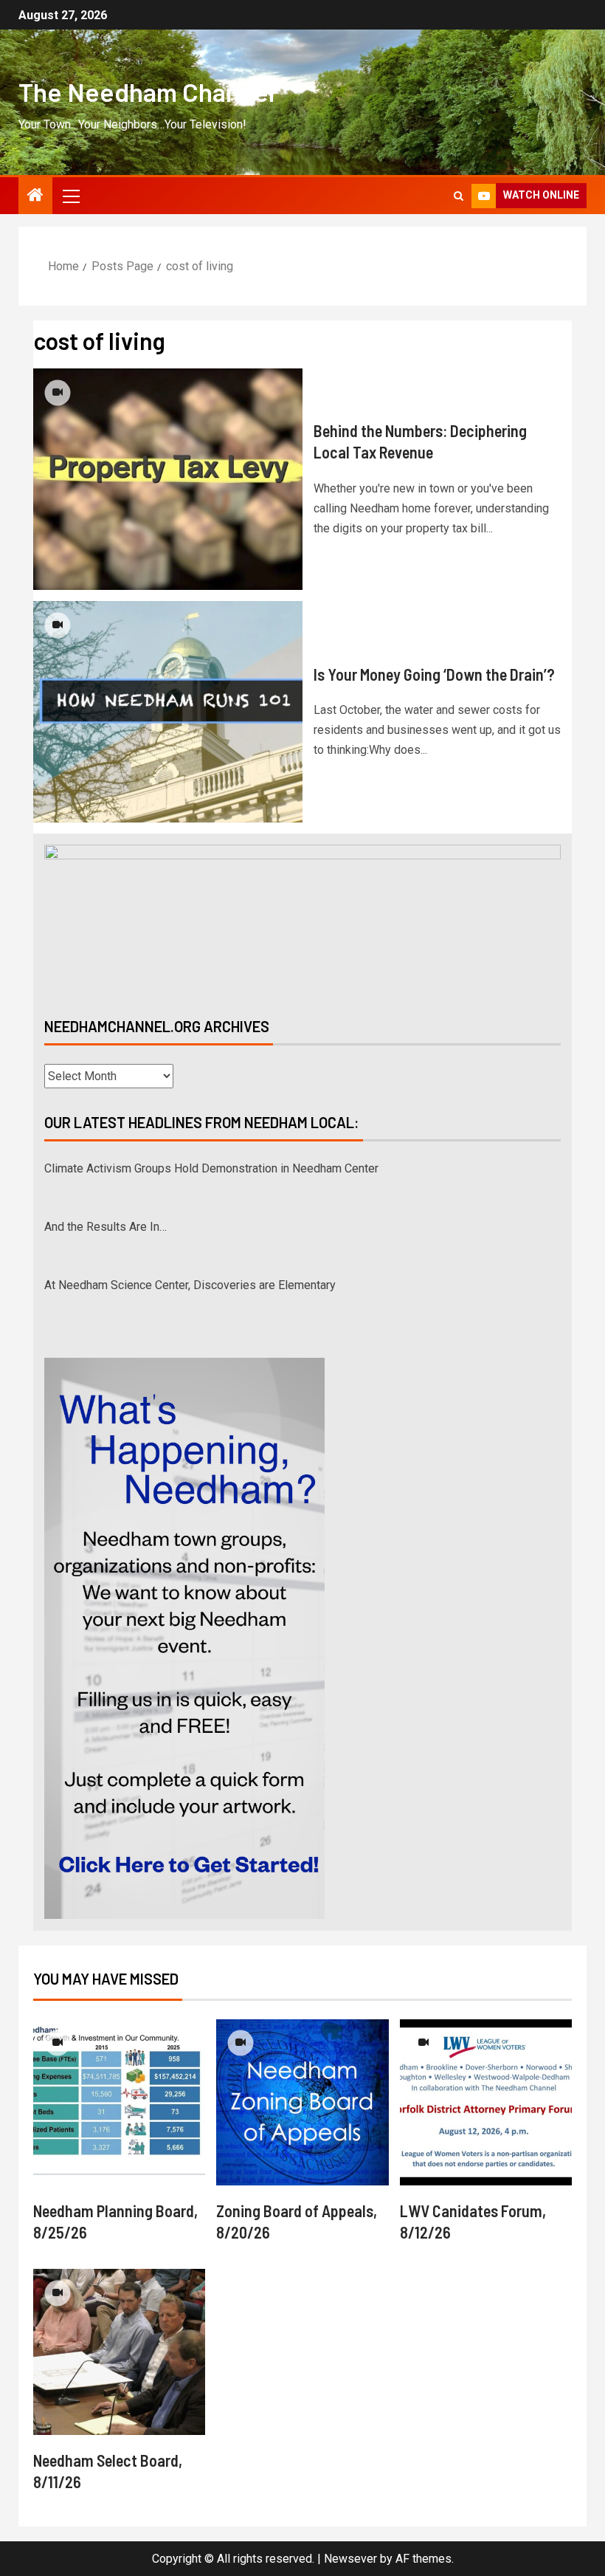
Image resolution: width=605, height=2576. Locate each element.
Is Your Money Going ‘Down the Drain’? (434, 674)
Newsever (350, 2559)
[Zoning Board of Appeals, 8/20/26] (302, 2102)
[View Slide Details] (302, 918)
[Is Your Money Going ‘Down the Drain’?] (168, 712)
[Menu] (70, 196)
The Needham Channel (146, 92)
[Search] (459, 196)
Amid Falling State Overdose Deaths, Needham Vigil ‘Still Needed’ (214, 1285)
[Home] (35, 196)
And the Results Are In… (106, 1168)
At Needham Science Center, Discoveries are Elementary (190, 1227)
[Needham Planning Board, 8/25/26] (119, 2102)
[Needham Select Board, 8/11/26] (119, 2352)
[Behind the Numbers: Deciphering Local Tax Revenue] (168, 479)
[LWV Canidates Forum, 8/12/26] (486, 2102)
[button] (70, 196)
